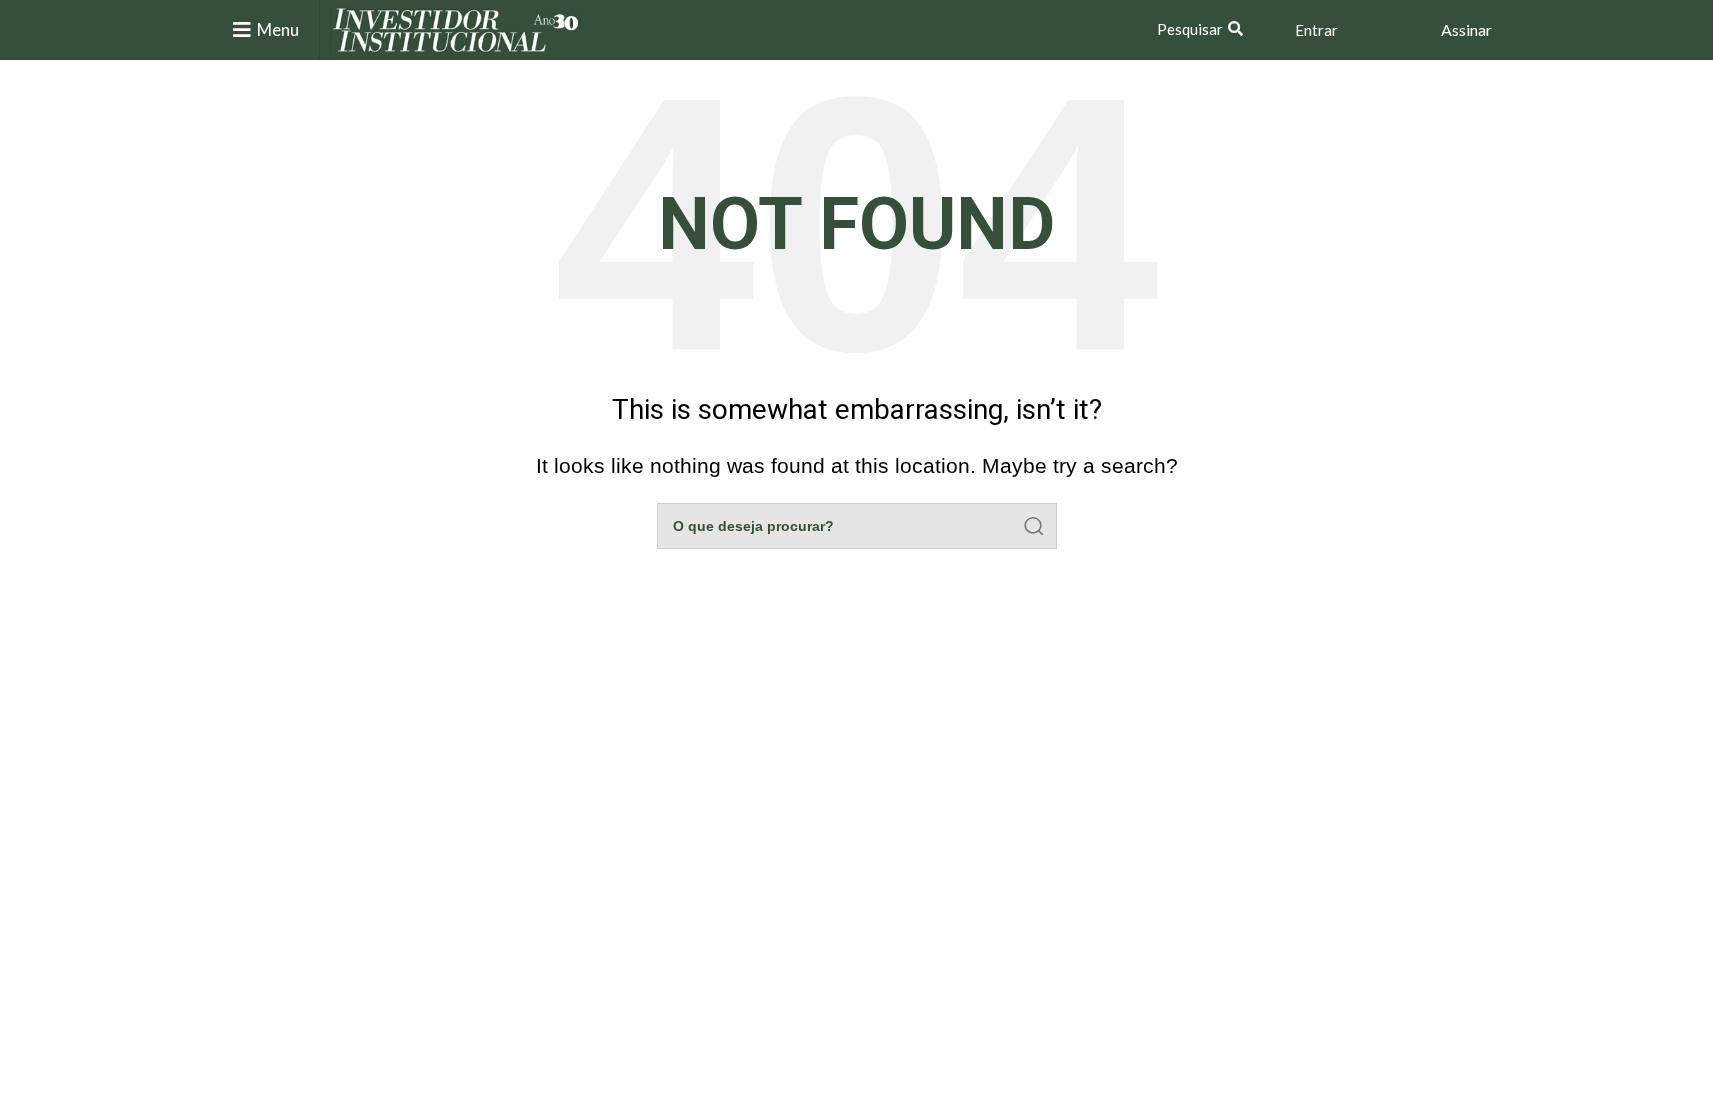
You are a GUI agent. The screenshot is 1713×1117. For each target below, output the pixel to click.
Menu (278, 29)
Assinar (1466, 29)
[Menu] (242, 30)
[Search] (1034, 526)
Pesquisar (1190, 29)
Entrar (1316, 30)
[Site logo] (456, 28)
